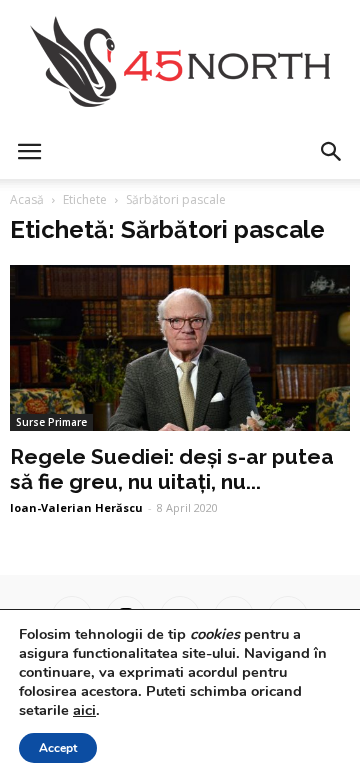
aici (84, 710)
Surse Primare (51, 422)
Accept (58, 748)
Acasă (27, 199)
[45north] (180, 62)
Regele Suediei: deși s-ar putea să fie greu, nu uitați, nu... (172, 469)
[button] (332, 152)
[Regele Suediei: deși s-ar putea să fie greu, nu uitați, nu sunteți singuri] (180, 348)
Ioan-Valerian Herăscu (76, 507)
